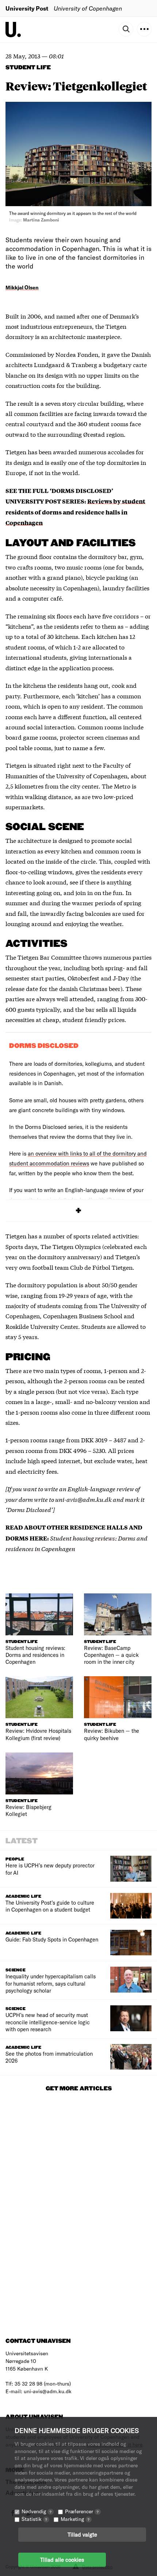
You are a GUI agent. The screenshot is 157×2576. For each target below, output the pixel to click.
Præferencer (82, 2511)
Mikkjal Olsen (22, 287)
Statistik (34, 2519)
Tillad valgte (82, 2534)
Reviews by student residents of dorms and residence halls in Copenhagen (75, 512)
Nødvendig (37, 2511)
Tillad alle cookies (62, 2560)
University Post (27, 8)
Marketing (75, 2519)
